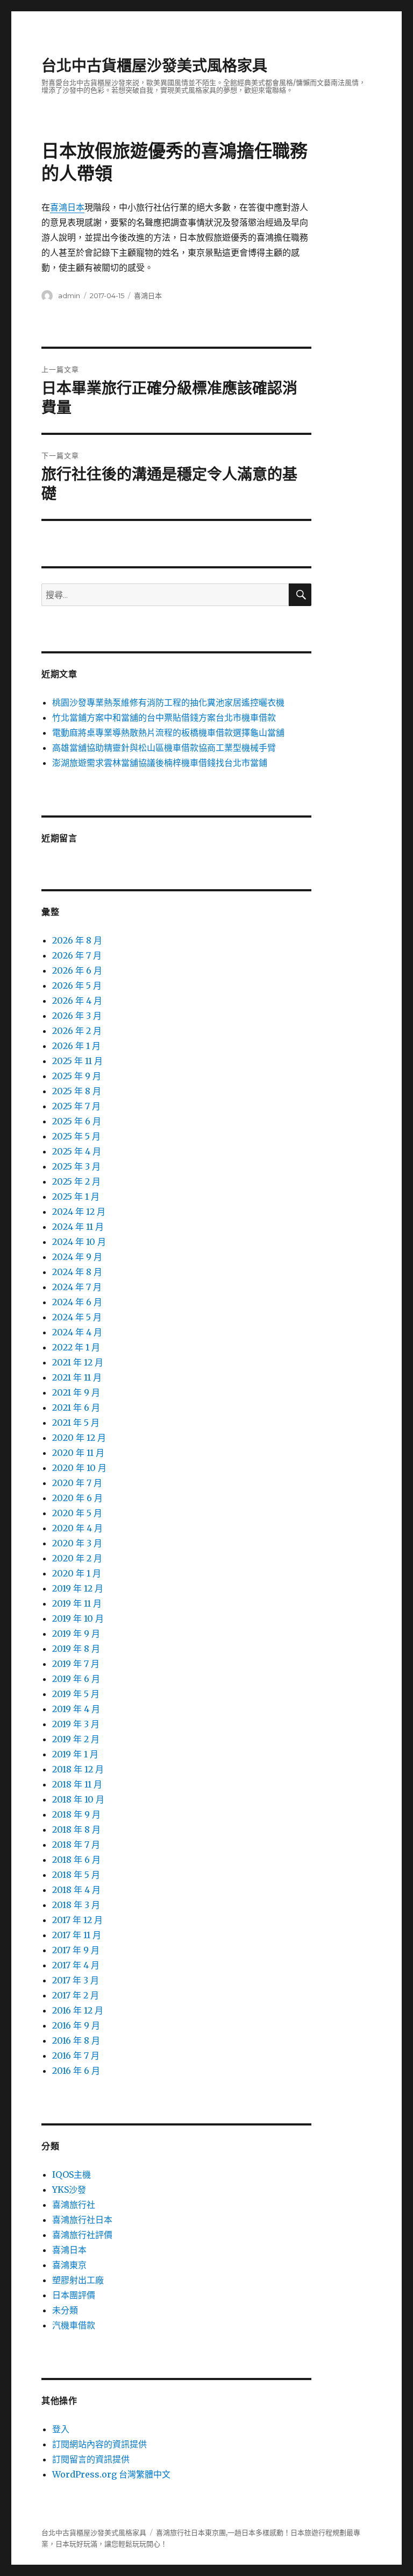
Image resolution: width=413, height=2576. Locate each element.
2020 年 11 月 (78, 1453)
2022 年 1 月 (76, 1347)
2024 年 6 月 (77, 1302)
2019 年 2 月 (76, 1739)
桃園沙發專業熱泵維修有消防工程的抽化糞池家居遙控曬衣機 (168, 702)
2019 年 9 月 (76, 1634)
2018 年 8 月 (76, 1829)
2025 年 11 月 (77, 1061)
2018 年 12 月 (78, 1769)
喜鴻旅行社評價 (82, 2235)
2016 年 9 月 (76, 2025)
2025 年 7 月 (76, 1106)
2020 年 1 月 (77, 1573)
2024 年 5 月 (77, 1317)
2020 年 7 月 (77, 1483)
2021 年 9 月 (76, 1392)
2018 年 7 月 (76, 1845)
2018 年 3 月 (76, 1905)
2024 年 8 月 (77, 1272)
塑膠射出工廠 (78, 2280)
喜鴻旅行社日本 (82, 2220)
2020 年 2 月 (77, 1558)
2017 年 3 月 (76, 1980)
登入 (61, 2429)
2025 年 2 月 (76, 1181)
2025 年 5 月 (76, 1136)
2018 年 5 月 (76, 1875)
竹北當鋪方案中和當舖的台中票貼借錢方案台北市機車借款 (164, 717)
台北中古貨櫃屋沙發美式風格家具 (154, 66)
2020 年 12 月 (79, 1438)
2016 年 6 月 (76, 2071)
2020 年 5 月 (77, 1513)
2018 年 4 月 (76, 1890)
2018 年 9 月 (76, 1814)
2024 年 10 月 (79, 1242)
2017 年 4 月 (76, 1965)
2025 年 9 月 (77, 1076)
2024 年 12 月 (79, 1212)
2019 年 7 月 (76, 1664)
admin (69, 295)
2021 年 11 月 (77, 1377)
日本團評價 (74, 2295)
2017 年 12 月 (77, 1920)
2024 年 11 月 (78, 1227)
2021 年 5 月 (76, 1423)
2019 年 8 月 (76, 1649)
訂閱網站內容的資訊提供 (99, 2444)
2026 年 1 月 (76, 1046)
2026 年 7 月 (77, 955)
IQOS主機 (72, 2174)
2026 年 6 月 (77, 970)
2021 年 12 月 (78, 1362)
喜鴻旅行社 (74, 2205)
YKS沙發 (69, 2190)
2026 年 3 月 (77, 1016)
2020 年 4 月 (77, 1528)
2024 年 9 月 (77, 1257)
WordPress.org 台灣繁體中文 (111, 2474)
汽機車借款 (74, 2325)
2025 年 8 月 (77, 1091)
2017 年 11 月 (77, 1935)
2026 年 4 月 (77, 1001)
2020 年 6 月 (77, 1498)
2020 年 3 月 (77, 1543)
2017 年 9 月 (76, 1950)
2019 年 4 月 (76, 1709)
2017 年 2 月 (76, 1995)
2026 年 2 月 (77, 1031)
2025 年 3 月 (76, 1166)
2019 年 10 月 (78, 1618)
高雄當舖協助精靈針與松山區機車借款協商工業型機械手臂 (164, 748)
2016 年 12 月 (78, 2010)
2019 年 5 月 (76, 1694)
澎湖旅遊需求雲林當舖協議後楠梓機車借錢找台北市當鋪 (160, 763)
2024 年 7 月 (77, 1287)
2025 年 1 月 (76, 1196)
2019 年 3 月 (76, 1724)
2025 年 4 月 (77, 1151)
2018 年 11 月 (77, 1784)
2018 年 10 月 (78, 1799)
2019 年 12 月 (78, 1588)
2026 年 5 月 (77, 986)
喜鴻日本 (67, 207)
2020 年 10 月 (79, 1468)
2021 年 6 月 (76, 1407)
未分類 (65, 2310)
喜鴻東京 (69, 2265)
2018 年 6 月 (76, 1860)
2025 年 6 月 (77, 1121)
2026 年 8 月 (77, 940)
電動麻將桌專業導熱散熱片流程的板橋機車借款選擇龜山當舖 (168, 733)
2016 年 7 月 (76, 2056)
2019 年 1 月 (75, 1754)
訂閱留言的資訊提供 (91, 2459)
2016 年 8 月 (76, 2040)
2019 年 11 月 (77, 1603)
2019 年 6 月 (76, 1679)
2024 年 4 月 (77, 1332)
